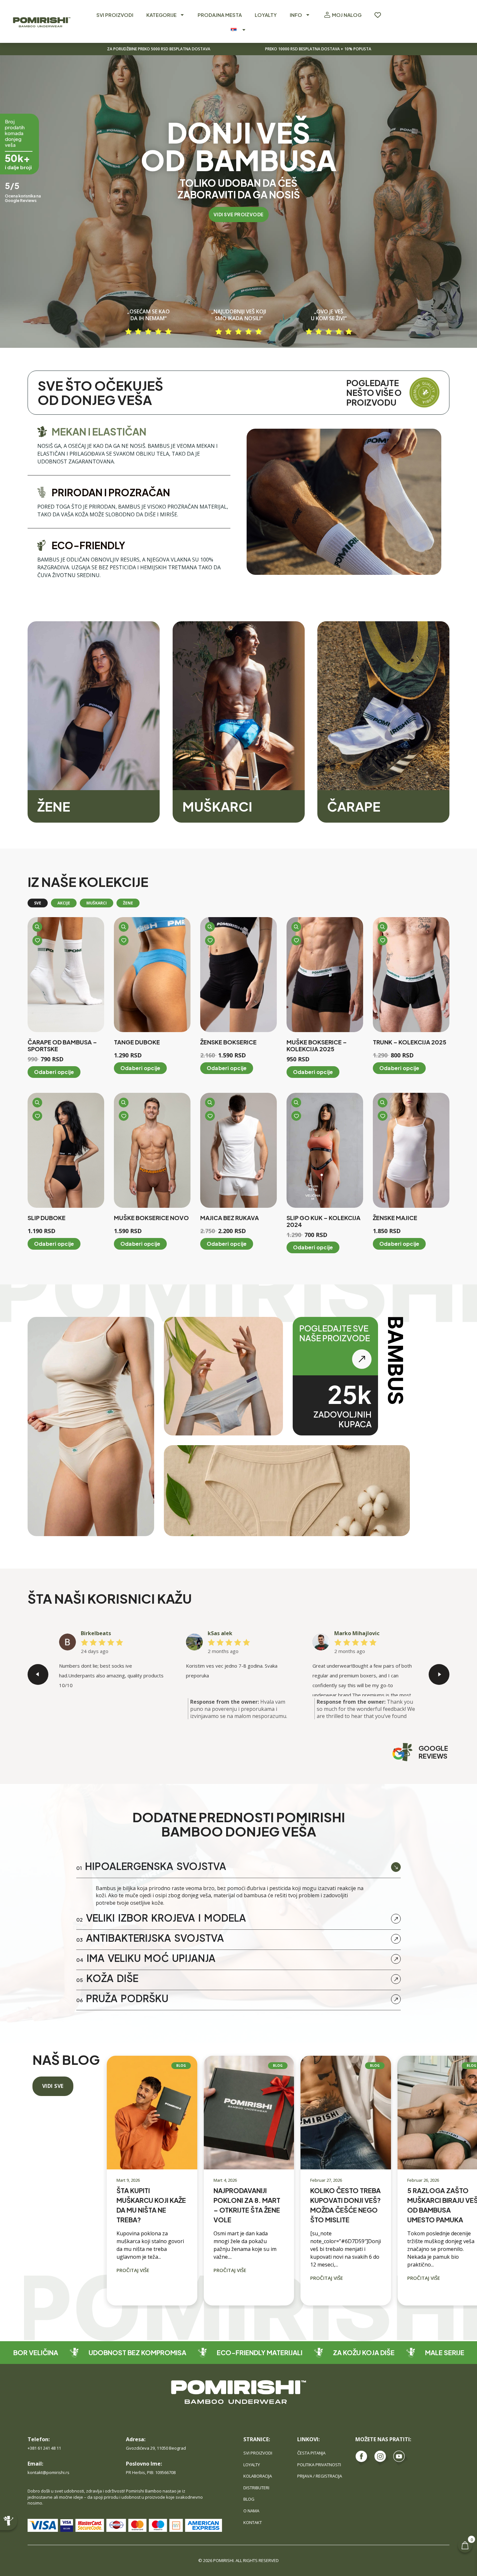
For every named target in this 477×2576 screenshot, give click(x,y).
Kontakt (253, 2522)
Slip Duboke (47, 1218)
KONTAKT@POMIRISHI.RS (49, 2472)
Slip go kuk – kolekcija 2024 (324, 1221)
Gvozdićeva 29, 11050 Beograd (156, 2448)
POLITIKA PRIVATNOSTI (319, 2465)
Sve (38, 903)
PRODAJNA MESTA (220, 15)
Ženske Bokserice (228, 1042)
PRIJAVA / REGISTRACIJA (320, 2476)
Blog (249, 2499)
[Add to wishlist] (37, 941)
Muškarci (217, 806)
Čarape (354, 806)
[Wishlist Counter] (378, 15)
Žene (54, 806)
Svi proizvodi (258, 2453)
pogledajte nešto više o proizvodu (375, 393)
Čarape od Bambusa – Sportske (62, 1046)
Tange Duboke (137, 1042)
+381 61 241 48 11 (44, 2448)
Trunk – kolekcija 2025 (410, 1042)
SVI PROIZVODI (115, 15)
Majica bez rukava (230, 1218)
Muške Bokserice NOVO (151, 1218)
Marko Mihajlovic (357, 1633)
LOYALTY (266, 15)
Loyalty (252, 2465)
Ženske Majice (395, 1218)
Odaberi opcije (54, 1072)
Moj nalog (347, 15)
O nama (251, 2511)
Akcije (64, 903)
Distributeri (256, 2488)
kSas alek (220, 1633)
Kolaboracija (258, 2476)
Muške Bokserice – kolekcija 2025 (317, 1046)
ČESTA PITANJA (311, 2453)
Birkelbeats (96, 1633)
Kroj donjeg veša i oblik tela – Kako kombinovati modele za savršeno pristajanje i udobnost (440, 2220)
